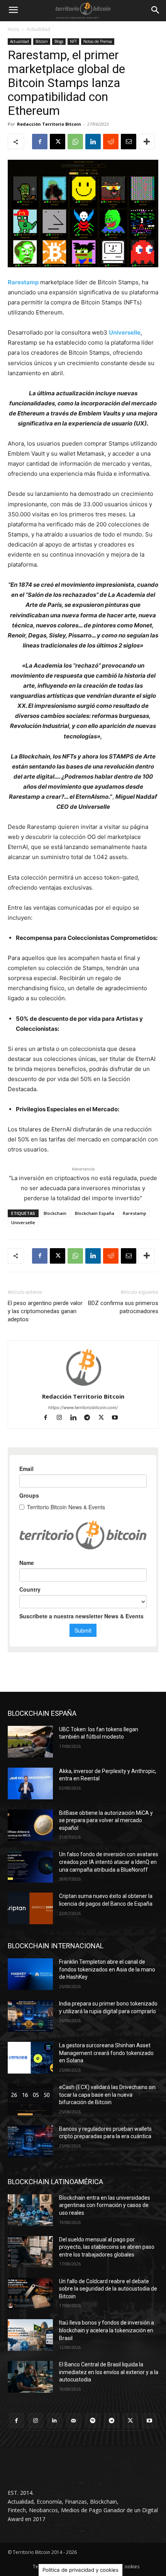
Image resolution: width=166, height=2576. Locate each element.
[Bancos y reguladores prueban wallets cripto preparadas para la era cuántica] (30, 2141)
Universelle (125, 332)
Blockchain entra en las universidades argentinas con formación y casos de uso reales (105, 2205)
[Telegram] (91, 1418)
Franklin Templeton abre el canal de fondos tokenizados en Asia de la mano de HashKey (107, 1969)
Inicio (14, 29)
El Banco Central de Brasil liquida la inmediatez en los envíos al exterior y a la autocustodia (109, 2372)
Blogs (59, 41)
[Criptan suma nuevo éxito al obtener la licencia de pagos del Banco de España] (30, 1908)
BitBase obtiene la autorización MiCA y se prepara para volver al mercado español (106, 1820)
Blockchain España (95, 1213)
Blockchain (55, 1213)
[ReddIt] (111, 142)
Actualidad (38, 29)
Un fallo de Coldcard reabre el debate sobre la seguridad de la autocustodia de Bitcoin (108, 2289)
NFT (73, 41)
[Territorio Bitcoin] (83, 10)
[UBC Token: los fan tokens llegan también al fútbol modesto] (30, 1742)
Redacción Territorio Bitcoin (49, 124)
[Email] (129, 142)
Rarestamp (23, 282)
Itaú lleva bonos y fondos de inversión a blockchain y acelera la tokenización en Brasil (107, 2330)
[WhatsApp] (75, 142)
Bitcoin (42, 41)
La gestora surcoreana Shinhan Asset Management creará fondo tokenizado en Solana (106, 2053)
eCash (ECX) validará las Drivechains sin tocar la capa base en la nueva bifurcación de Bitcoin (107, 2095)
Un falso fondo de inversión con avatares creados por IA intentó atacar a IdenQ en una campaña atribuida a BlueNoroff (109, 1862)
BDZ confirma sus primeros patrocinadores (123, 1307)
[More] (147, 142)
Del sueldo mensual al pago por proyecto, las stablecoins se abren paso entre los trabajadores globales (107, 2247)
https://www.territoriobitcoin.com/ (83, 1408)
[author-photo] (83, 1386)
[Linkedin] (93, 142)
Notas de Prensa (98, 41)
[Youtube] (118, 1418)
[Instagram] (63, 1418)
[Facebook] (40, 142)
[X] (58, 142)
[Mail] (74, 2421)
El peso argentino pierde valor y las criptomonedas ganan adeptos (45, 1311)
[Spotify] (92, 2421)
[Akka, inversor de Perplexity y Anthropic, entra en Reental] (30, 1783)
